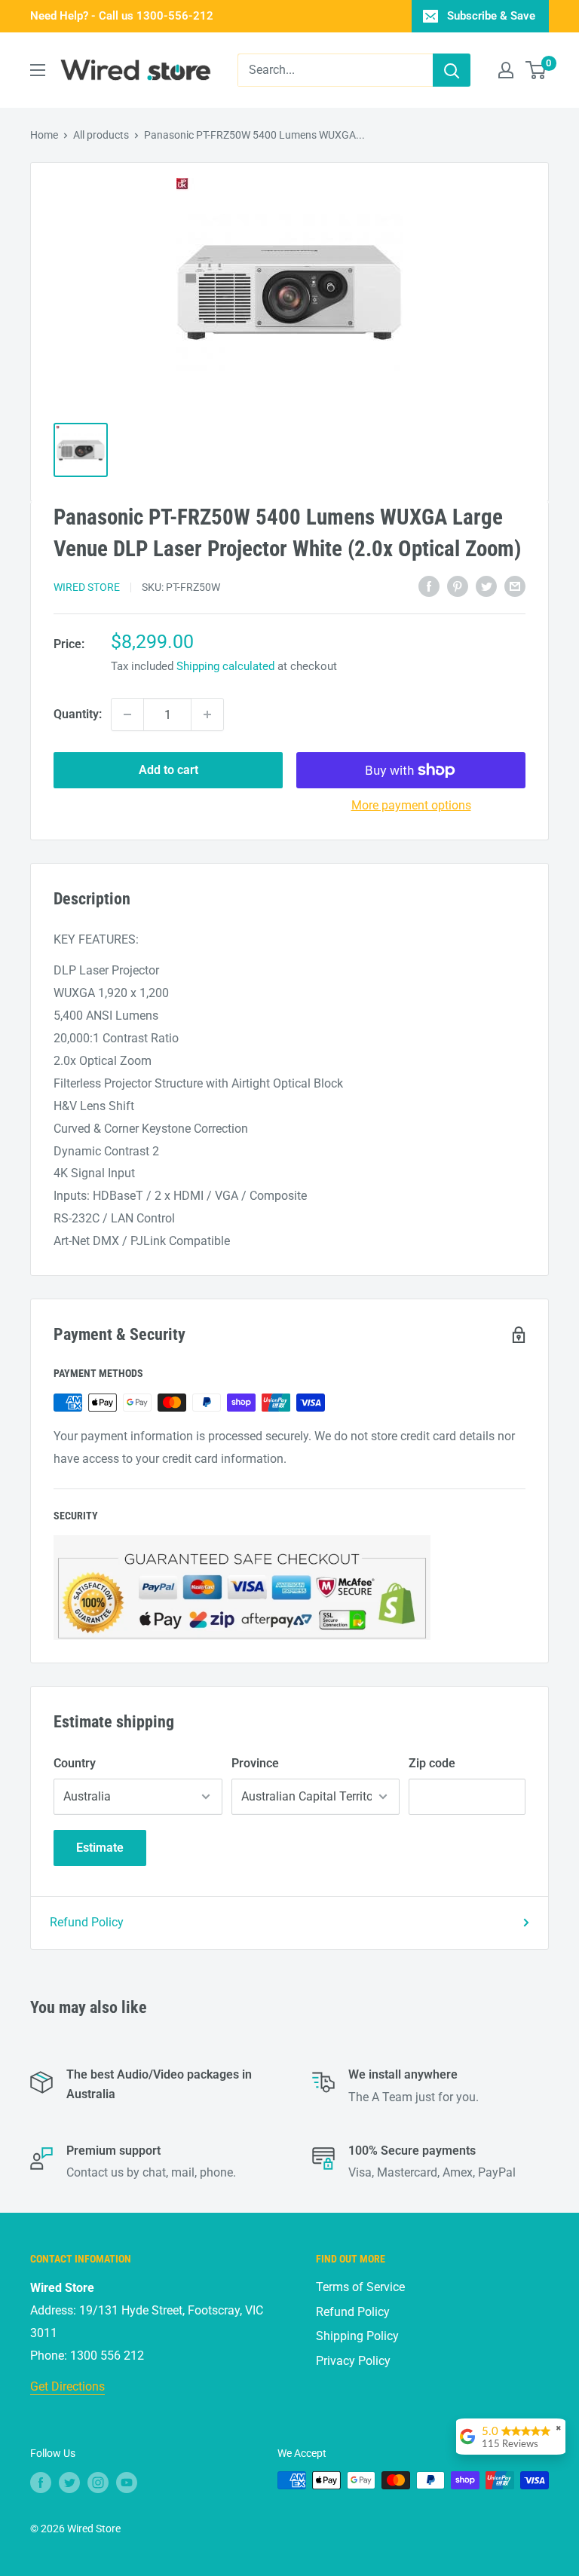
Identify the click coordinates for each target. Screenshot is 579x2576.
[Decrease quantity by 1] (127, 714)
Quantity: (78, 714)
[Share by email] (515, 586)
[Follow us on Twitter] (69, 2482)
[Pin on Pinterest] (458, 586)
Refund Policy (87, 1922)
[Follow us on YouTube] (127, 2482)
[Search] (452, 70)
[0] (536, 70)
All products (101, 135)
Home (44, 135)
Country (75, 1763)
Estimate (100, 1848)
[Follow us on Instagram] (98, 2482)
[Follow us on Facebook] (41, 2482)
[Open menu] (38, 70)
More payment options (411, 805)
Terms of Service (360, 2287)
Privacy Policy (353, 2361)
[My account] (506, 70)
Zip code (432, 1763)
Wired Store (87, 587)
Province (255, 1763)
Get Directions (67, 2386)
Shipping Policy (357, 2336)
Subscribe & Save (491, 16)
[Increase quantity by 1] (207, 714)
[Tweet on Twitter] (486, 586)
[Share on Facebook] (429, 586)
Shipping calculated (225, 666)
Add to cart (168, 770)
